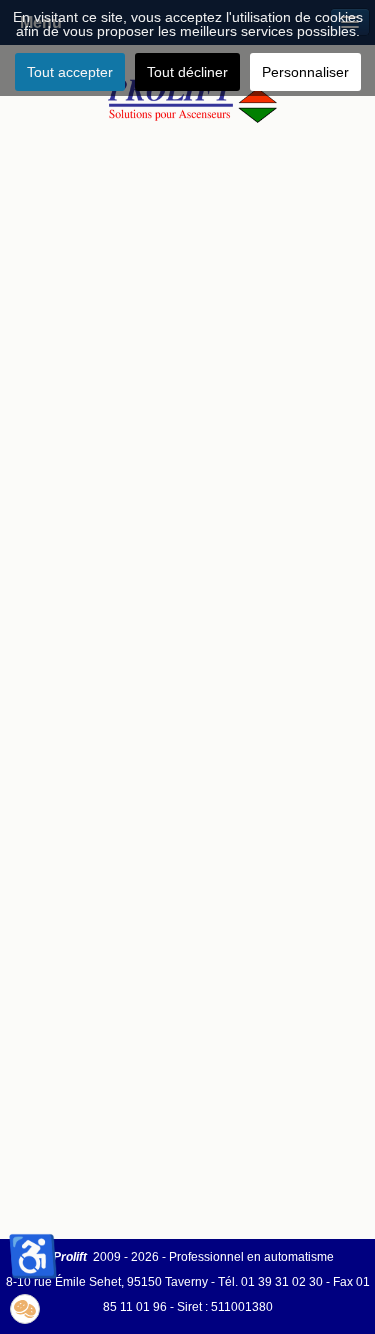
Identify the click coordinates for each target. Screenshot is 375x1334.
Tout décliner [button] (187, 72)
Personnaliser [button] (305, 72)
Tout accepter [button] (70, 72)
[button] (25, 1309)
